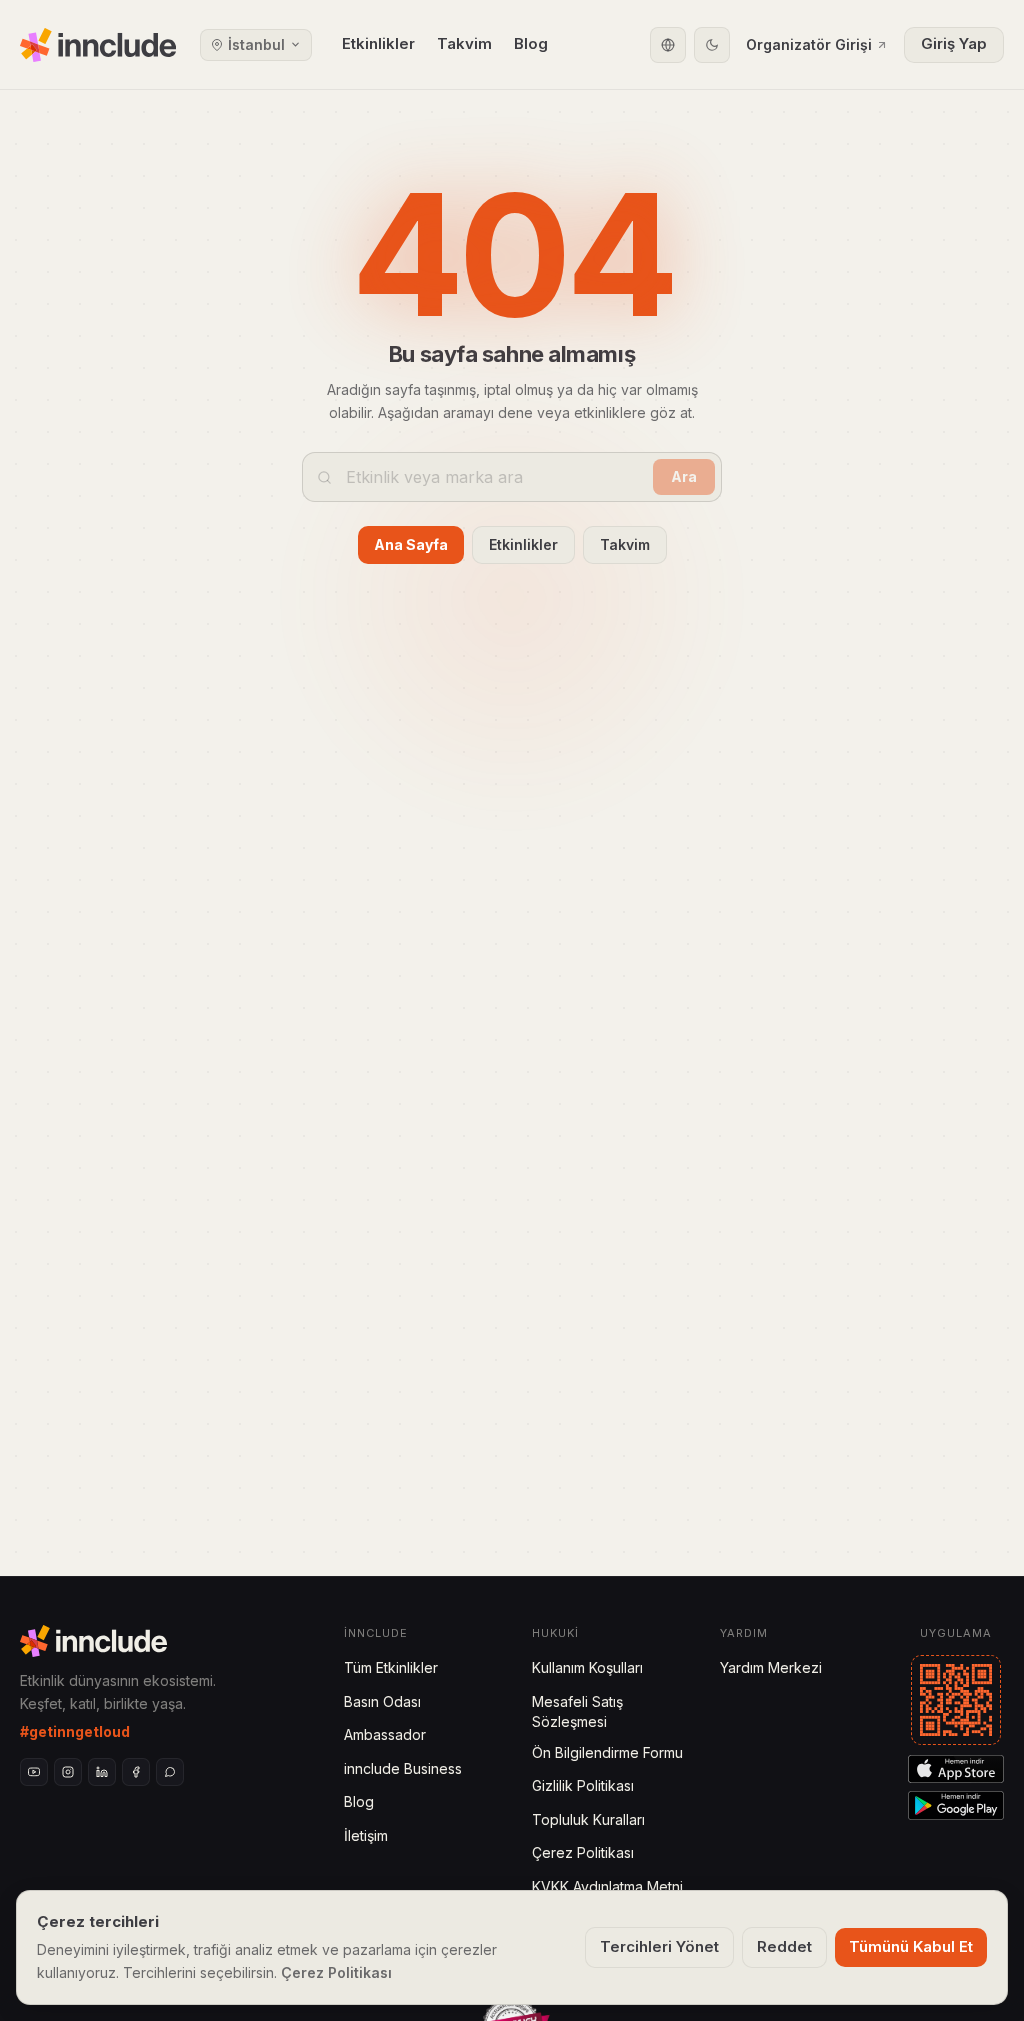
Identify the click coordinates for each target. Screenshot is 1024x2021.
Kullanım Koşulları (587, 1667)
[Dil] (668, 45)
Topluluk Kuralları (588, 1819)
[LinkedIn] (102, 1772)
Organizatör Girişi (809, 44)
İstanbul (256, 44)
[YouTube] (34, 1772)
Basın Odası (382, 1701)
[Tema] (712, 45)
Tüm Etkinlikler (391, 1667)
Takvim (464, 43)
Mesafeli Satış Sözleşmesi (577, 1711)
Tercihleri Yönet (659, 1946)
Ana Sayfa (411, 544)
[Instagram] (68, 1772)
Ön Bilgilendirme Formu (607, 1752)
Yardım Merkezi (771, 1667)
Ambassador (385, 1734)
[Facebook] (136, 1772)
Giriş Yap (954, 43)
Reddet (784, 1946)
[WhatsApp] (170, 1772)
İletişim (366, 1835)
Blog (531, 43)
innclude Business (403, 1768)
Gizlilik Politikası (583, 1785)
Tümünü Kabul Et (911, 1946)
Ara (684, 476)
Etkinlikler (378, 43)
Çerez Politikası (583, 1852)
